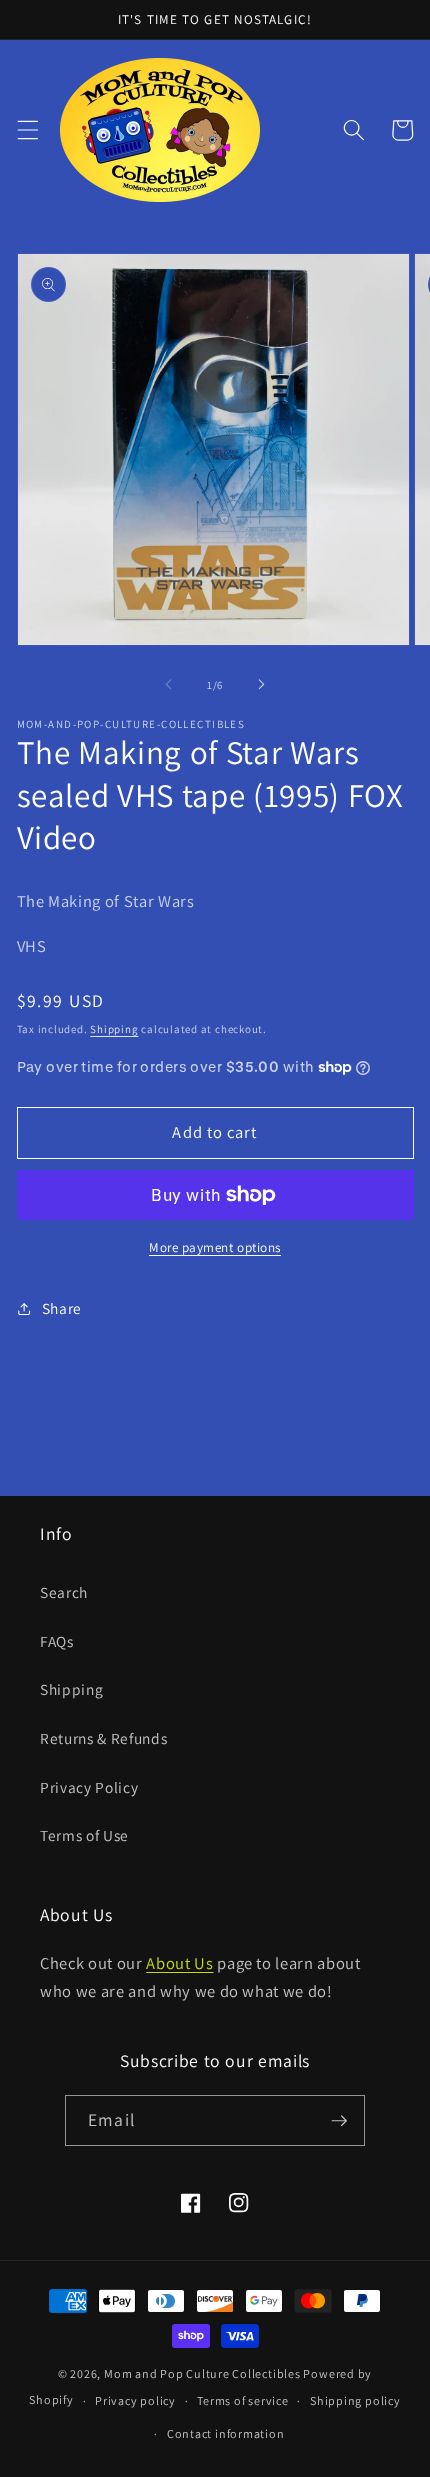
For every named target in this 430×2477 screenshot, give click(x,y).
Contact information (226, 2433)
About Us (179, 1963)
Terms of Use (84, 1835)
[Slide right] (261, 685)
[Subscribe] (339, 2121)
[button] (27, 130)
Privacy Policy (89, 1787)
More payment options (215, 1247)
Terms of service (242, 2400)
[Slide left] (169, 685)
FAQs (57, 1641)
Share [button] (62, 1308)
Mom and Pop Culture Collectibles (202, 2373)
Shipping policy (355, 2400)
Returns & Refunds (103, 1738)
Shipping (114, 1029)
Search (64, 1592)
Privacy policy (135, 2400)
